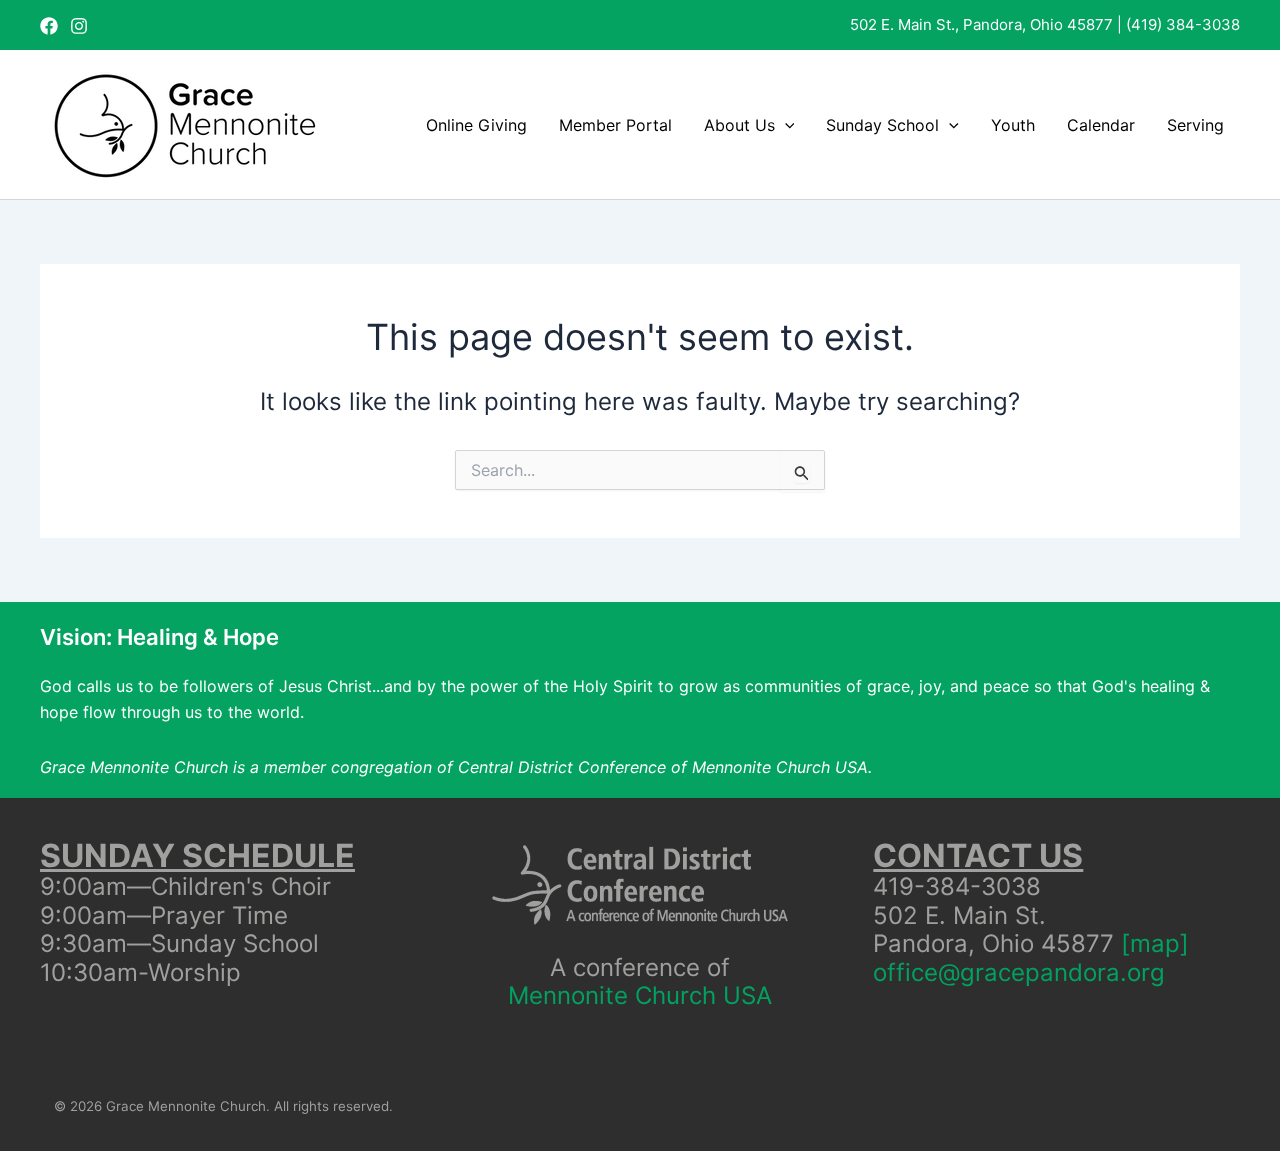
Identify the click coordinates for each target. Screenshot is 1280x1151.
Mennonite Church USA (640, 995)
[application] (785, 125)
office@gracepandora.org (1019, 972)
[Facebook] (49, 26)
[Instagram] (79, 26)
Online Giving (476, 125)
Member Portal (615, 125)
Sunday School (882, 125)
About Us (739, 125)
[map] (1155, 943)
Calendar (1101, 125)
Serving (1195, 125)
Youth (1013, 125)
